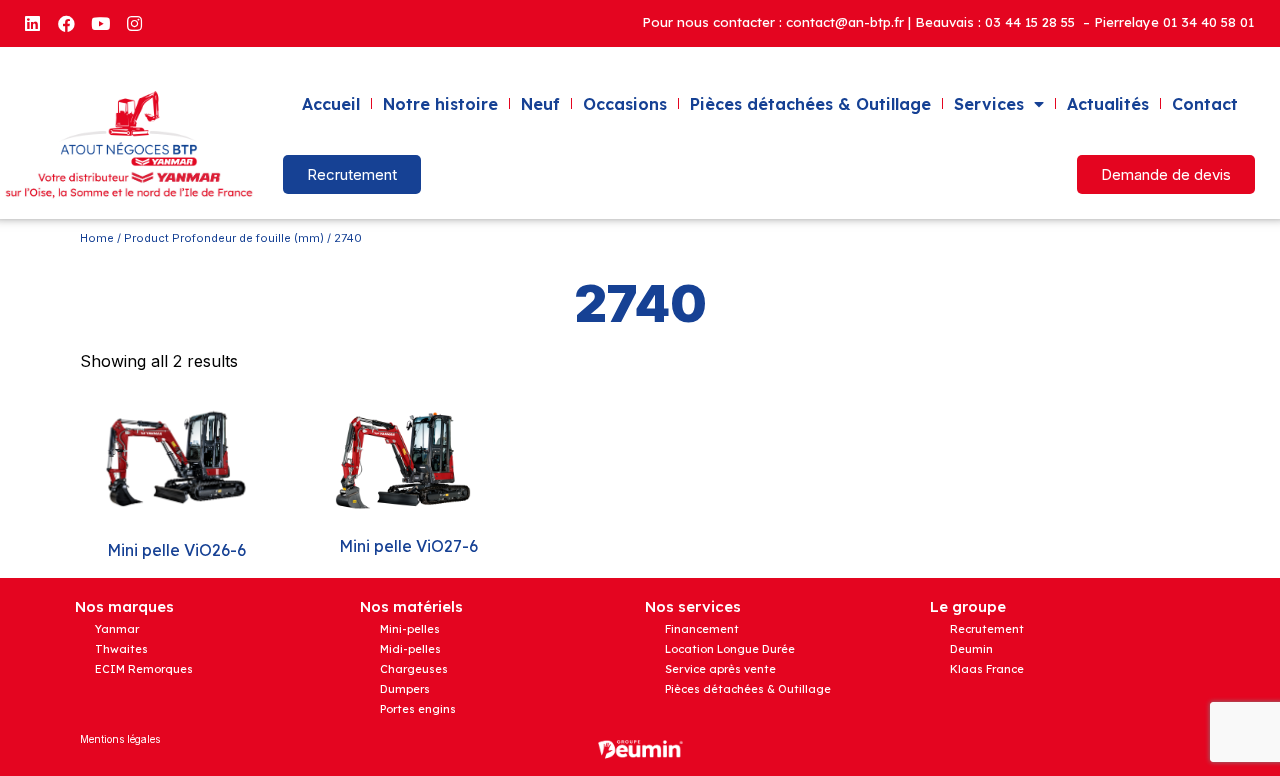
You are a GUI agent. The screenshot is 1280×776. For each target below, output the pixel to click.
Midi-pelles (410, 649)
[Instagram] (134, 23)
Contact (1205, 104)
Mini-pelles (410, 629)
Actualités (1108, 104)
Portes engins (418, 709)
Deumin (971, 649)
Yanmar (117, 629)
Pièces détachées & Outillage (810, 104)
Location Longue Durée (730, 649)
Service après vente (720, 669)
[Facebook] (66, 23)
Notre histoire (440, 104)
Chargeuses (414, 669)
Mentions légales (120, 739)
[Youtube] (100, 23)
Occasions (625, 104)
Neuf (540, 104)
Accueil (331, 104)
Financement (702, 629)
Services (989, 104)
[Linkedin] (32, 23)
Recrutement (987, 629)
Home (97, 238)
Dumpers (405, 689)
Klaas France (987, 669)
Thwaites (121, 649)
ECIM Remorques (144, 669)
